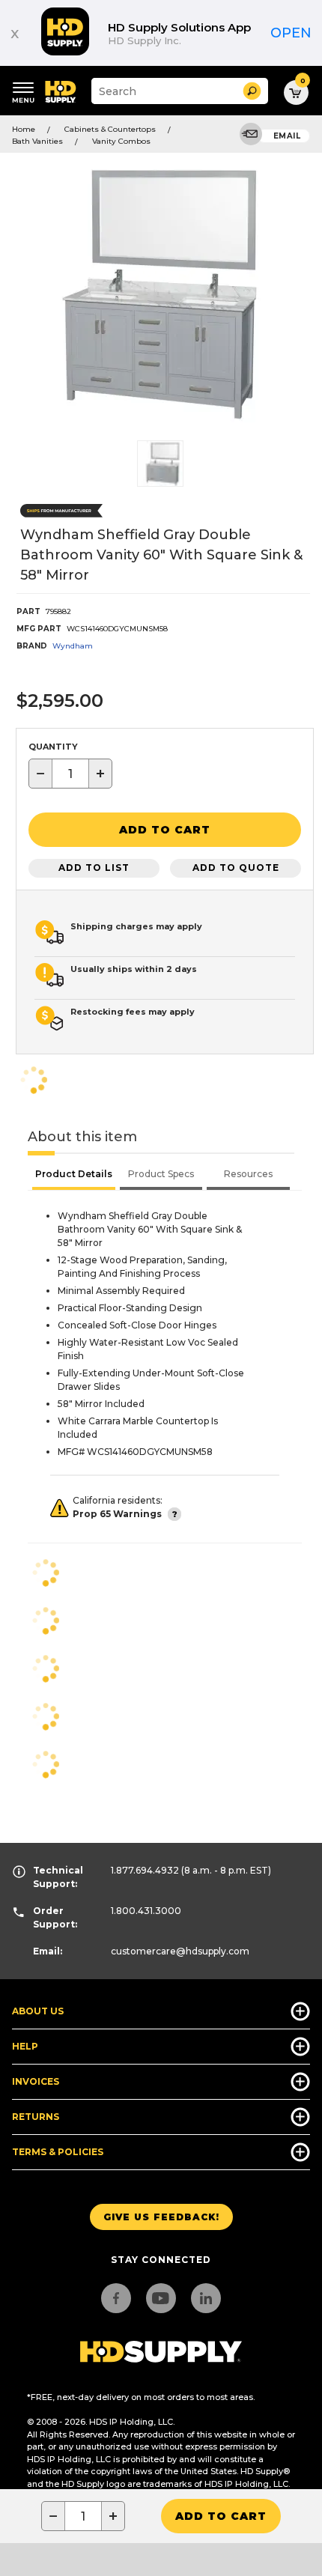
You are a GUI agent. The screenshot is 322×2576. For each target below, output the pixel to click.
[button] (252, 91)
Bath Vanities (37, 141)
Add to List (94, 868)
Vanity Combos (121, 141)
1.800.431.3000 (146, 1911)
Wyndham (73, 646)
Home (24, 129)
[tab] (74, 1176)
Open (291, 33)
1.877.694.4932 (145, 1870)
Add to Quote (236, 868)
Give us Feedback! (161, 2217)
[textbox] (70, 774)
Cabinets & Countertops (110, 129)
